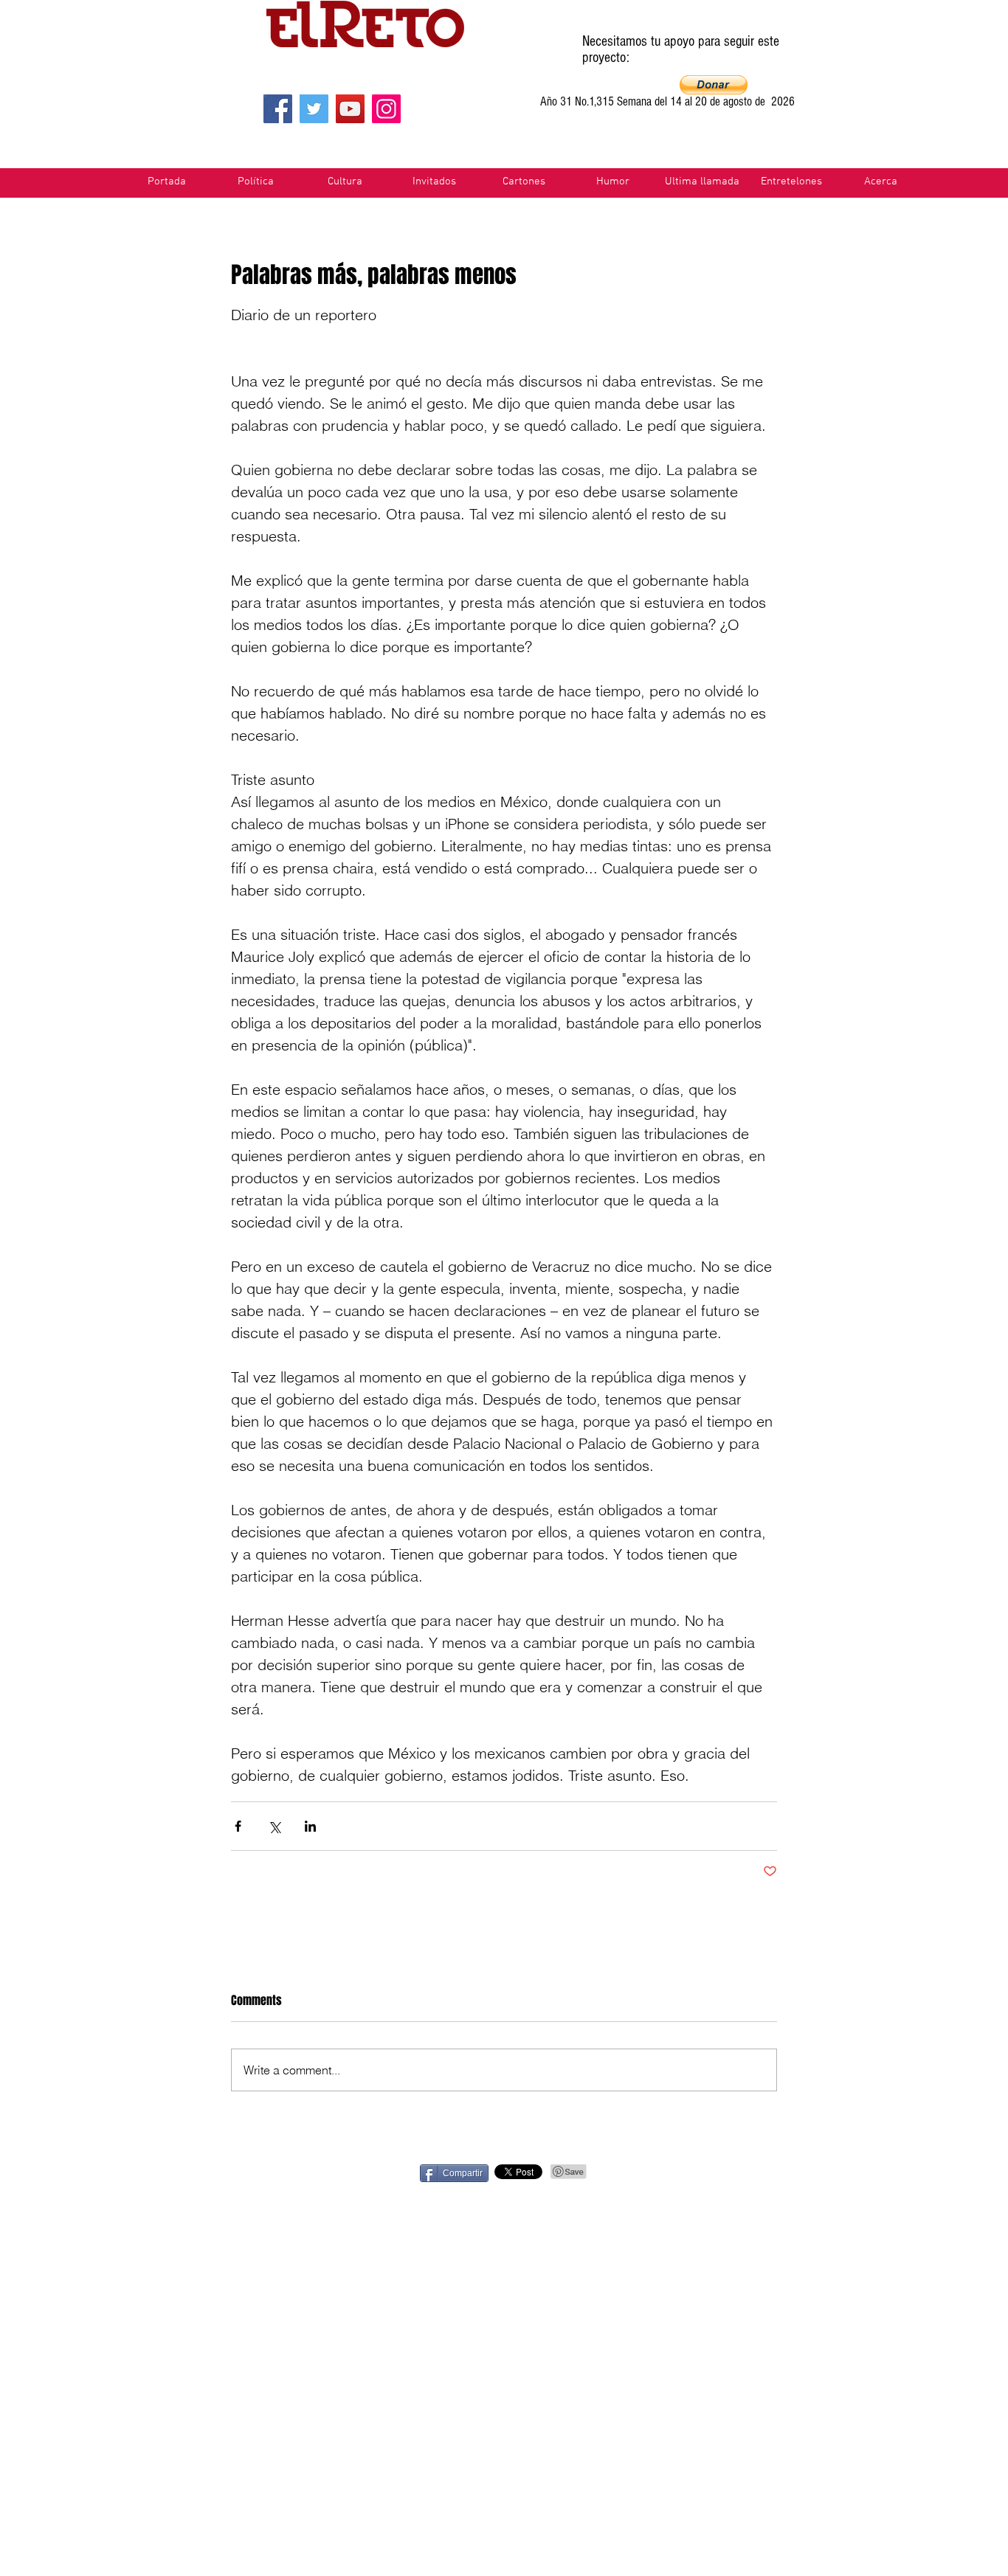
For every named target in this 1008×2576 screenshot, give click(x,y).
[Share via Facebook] (238, 1826)
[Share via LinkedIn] (310, 1826)
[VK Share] (826, 2172)
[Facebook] (278, 109)
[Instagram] (386, 109)
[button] (714, 85)
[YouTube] (350, 109)
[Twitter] (314, 109)
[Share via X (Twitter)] (274, 1826)
